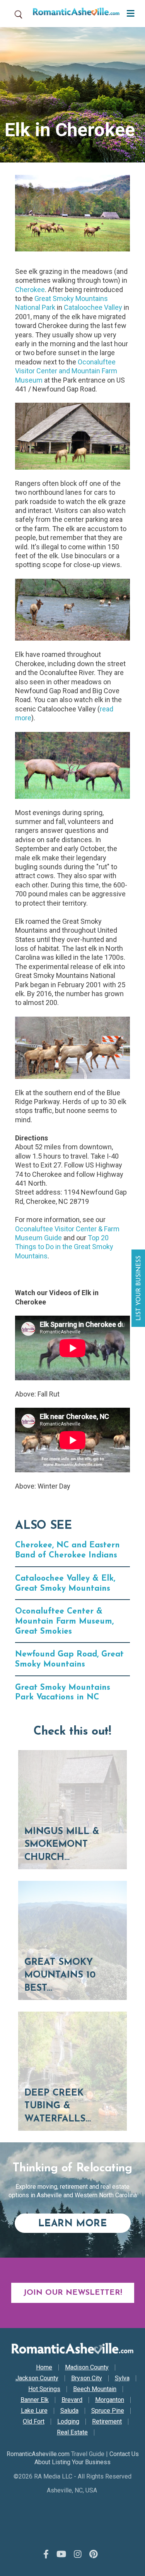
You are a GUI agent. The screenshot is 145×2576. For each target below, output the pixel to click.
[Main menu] (129, 13)
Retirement (107, 2422)
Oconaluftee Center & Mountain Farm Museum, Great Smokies (64, 1621)
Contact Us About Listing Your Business (87, 2458)
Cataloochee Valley (93, 307)
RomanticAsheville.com (38, 2454)
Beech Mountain (95, 2389)
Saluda (69, 2411)
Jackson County (37, 2378)
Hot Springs (44, 2389)
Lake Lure (34, 2411)
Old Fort (34, 2422)
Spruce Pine (108, 2411)
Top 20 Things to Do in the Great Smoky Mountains (64, 1247)
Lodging (68, 2422)
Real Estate (72, 2432)
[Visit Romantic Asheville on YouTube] (61, 2554)
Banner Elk (35, 2400)
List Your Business (139, 1288)
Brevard (72, 2400)
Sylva (122, 2378)
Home (44, 2367)
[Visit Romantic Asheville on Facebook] (46, 2554)
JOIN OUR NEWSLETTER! (73, 2293)
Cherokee (30, 290)
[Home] (73, 14)
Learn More (84, 2224)
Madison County (87, 2367)
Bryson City (87, 2378)
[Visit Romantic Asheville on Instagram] (78, 2554)
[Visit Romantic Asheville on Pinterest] (94, 2554)
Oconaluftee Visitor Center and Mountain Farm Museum (66, 371)
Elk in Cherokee (70, 130)
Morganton (110, 2400)
